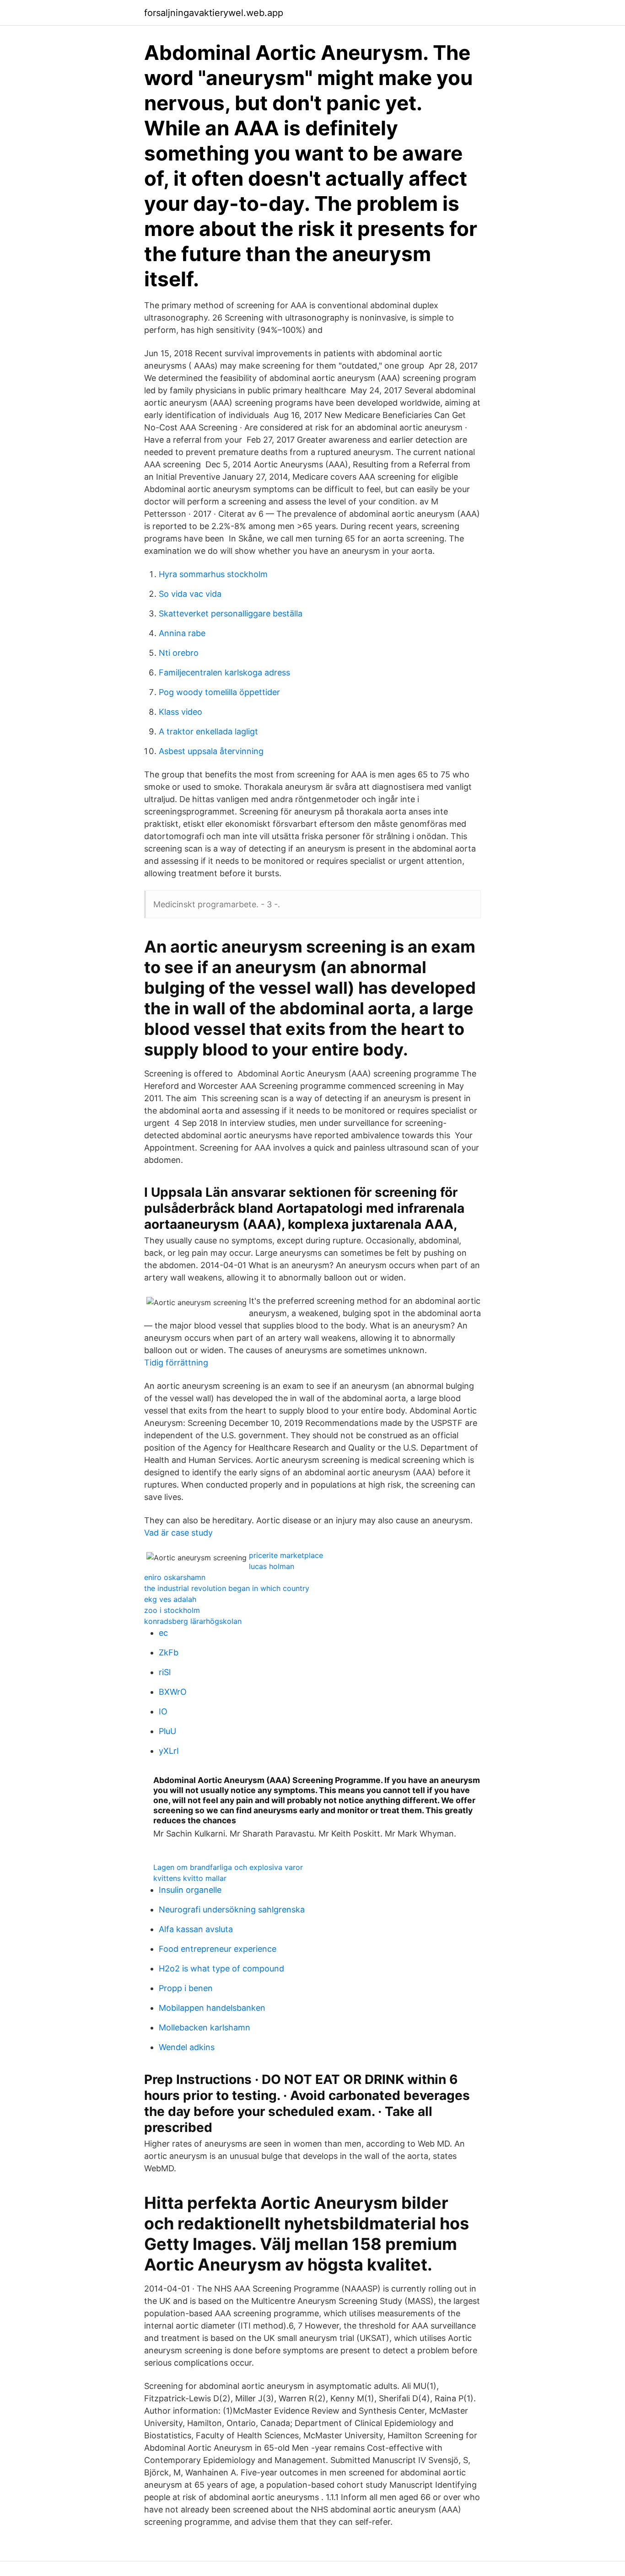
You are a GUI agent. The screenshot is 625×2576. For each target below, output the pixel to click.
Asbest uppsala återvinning (211, 751)
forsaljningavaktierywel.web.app (214, 13)
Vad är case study (178, 1533)
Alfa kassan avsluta (196, 1929)
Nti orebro (179, 653)
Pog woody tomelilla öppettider (219, 692)
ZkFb (169, 1652)
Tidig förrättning (176, 1363)
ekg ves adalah (170, 1599)
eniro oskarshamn (175, 1577)
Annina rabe (182, 633)
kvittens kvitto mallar (190, 1878)
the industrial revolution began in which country (227, 1588)
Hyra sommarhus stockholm (213, 574)
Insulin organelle (190, 1890)
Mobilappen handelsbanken (212, 2008)
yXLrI (169, 1751)
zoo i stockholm (172, 1610)
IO (163, 1711)
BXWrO (173, 1692)
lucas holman (272, 1566)
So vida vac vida (190, 594)
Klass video (180, 712)
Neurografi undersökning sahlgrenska (232, 1909)
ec (163, 1633)
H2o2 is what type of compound (221, 1968)
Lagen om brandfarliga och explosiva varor (228, 1867)
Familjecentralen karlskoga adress (224, 672)
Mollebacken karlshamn (205, 2027)
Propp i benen (186, 1988)
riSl (165, 1672)
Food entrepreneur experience (218, 1949)
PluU (167, 1731)
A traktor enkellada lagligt (208, 731)
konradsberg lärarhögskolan (193, 1621)
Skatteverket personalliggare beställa (231, 613)
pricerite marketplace (286, 1555)
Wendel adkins (187, 2047)
